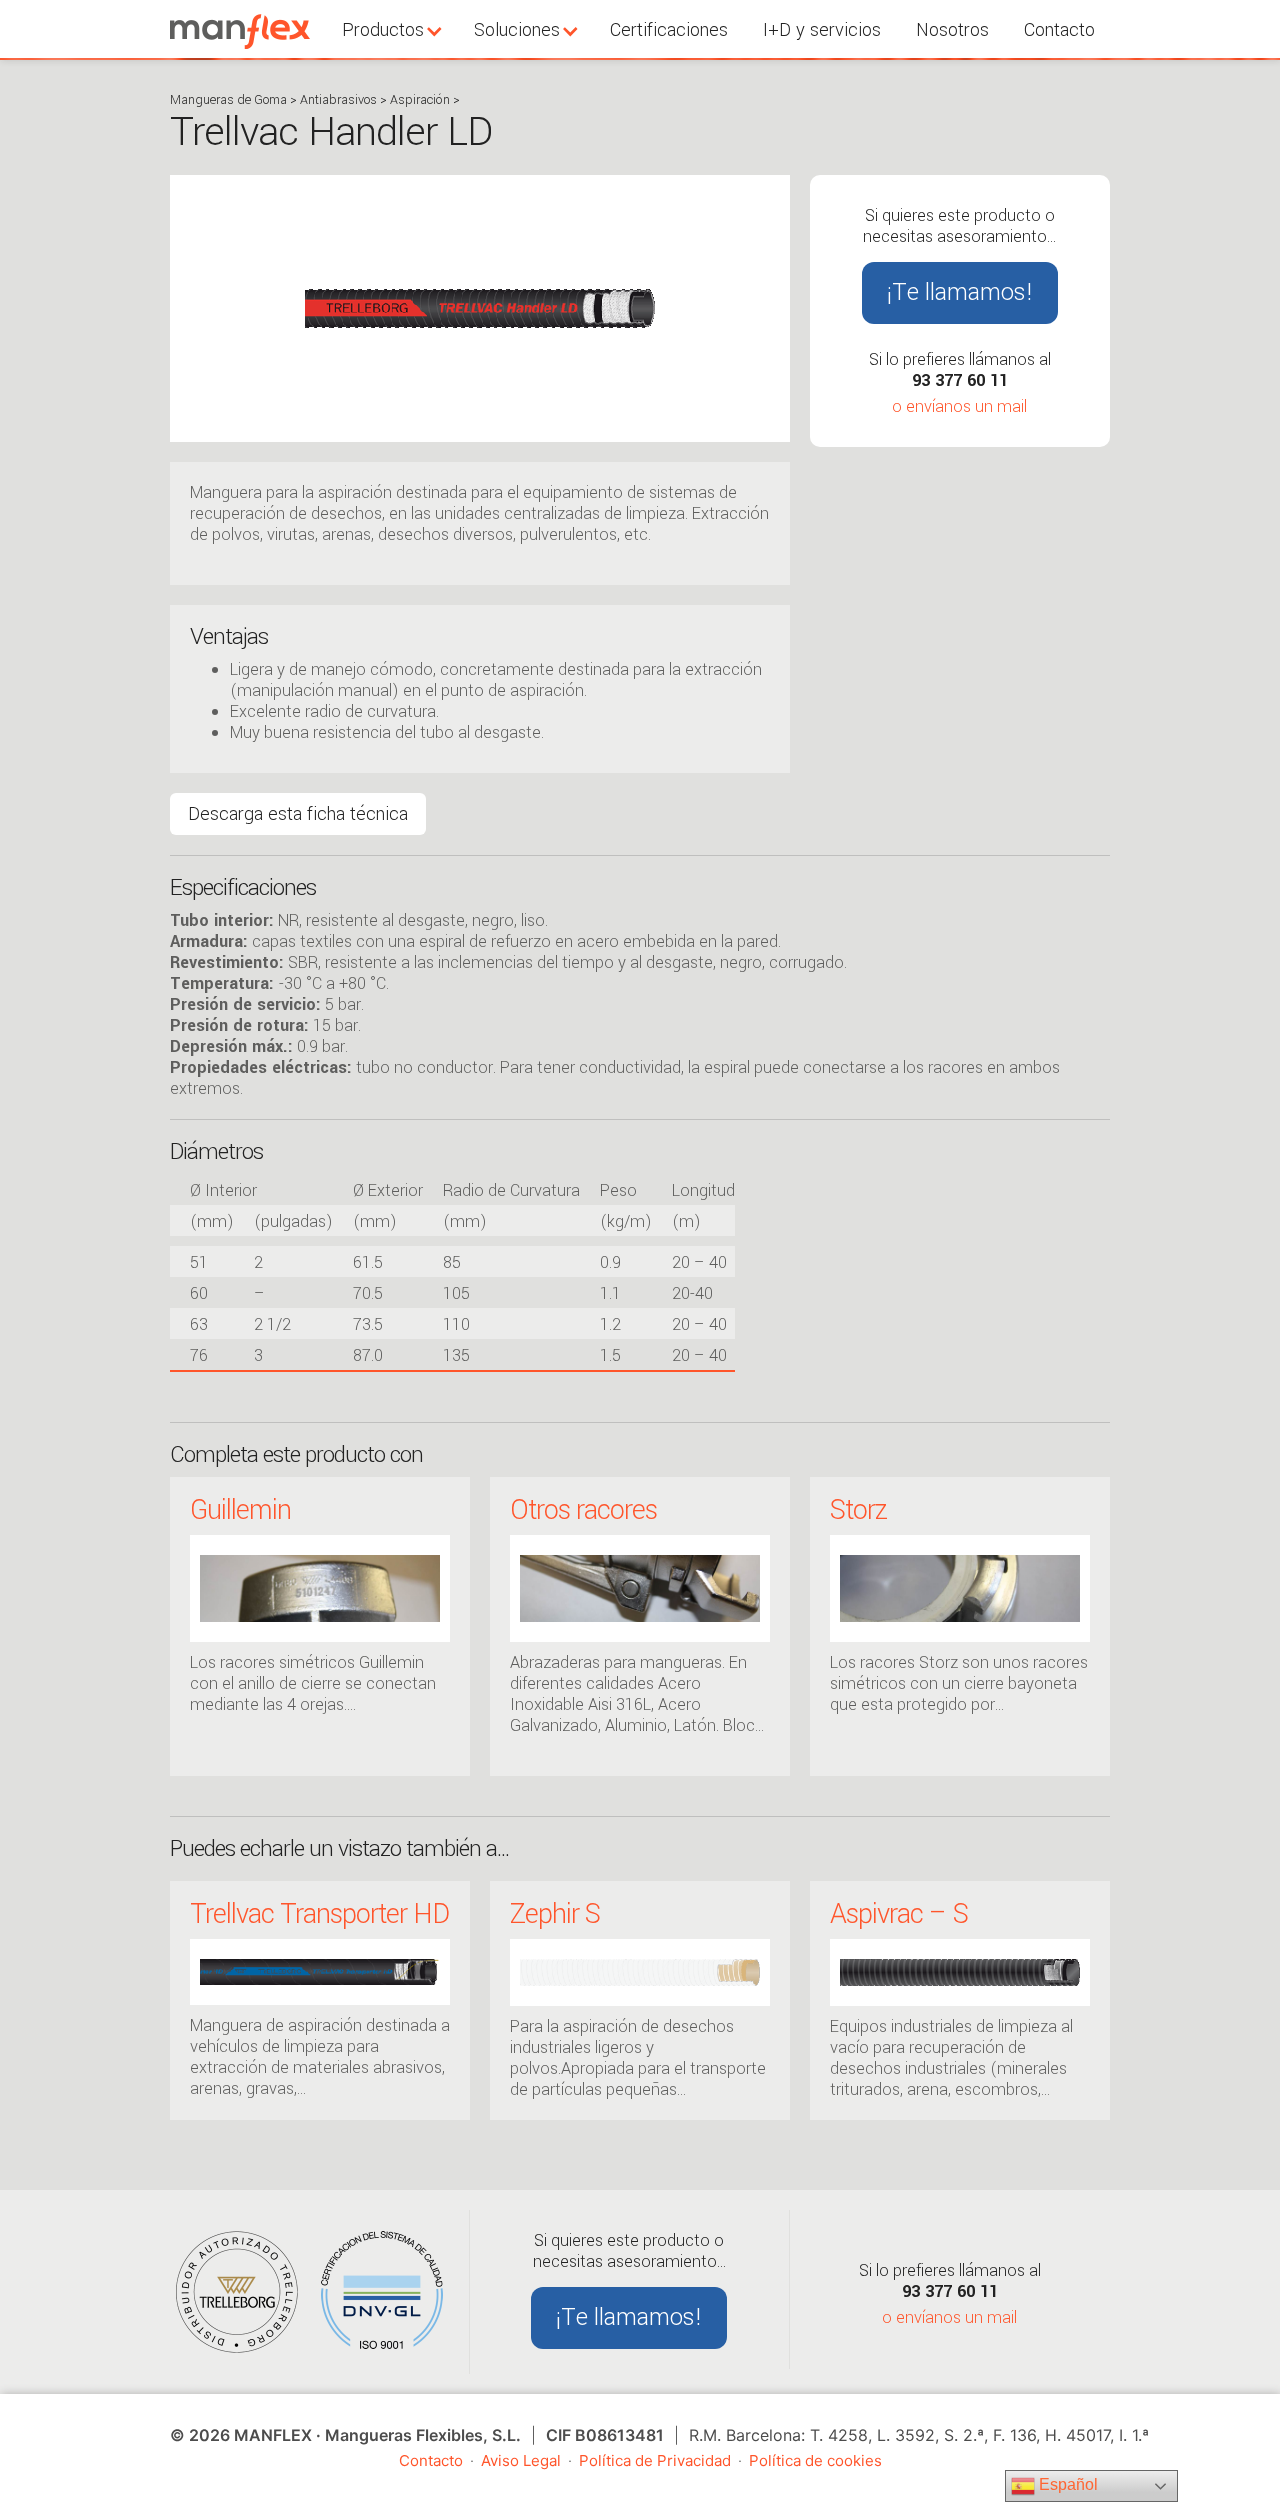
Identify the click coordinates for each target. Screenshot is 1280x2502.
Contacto (1059, 30)
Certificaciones (669, 30)
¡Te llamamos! (960, 292)
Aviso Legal (521, 2460)
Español (1066, 2484)
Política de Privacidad (655, 2460)
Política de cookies (815, 2460)
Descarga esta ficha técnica (298, 814)
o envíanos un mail (959, 406)
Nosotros (952, 30)
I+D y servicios (822, 30)
